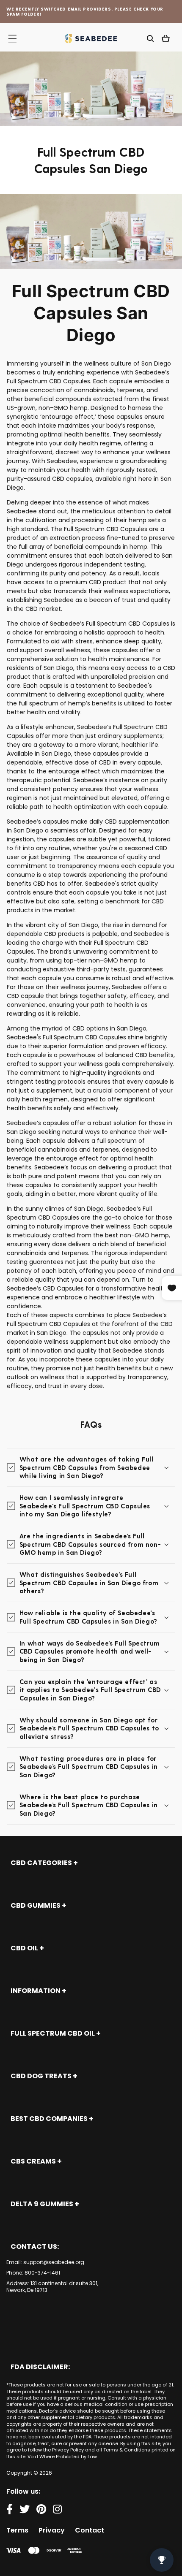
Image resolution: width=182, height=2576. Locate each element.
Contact (90, 2530)
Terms (17, 2530)
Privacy (52, 2530)
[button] (150, 38)
